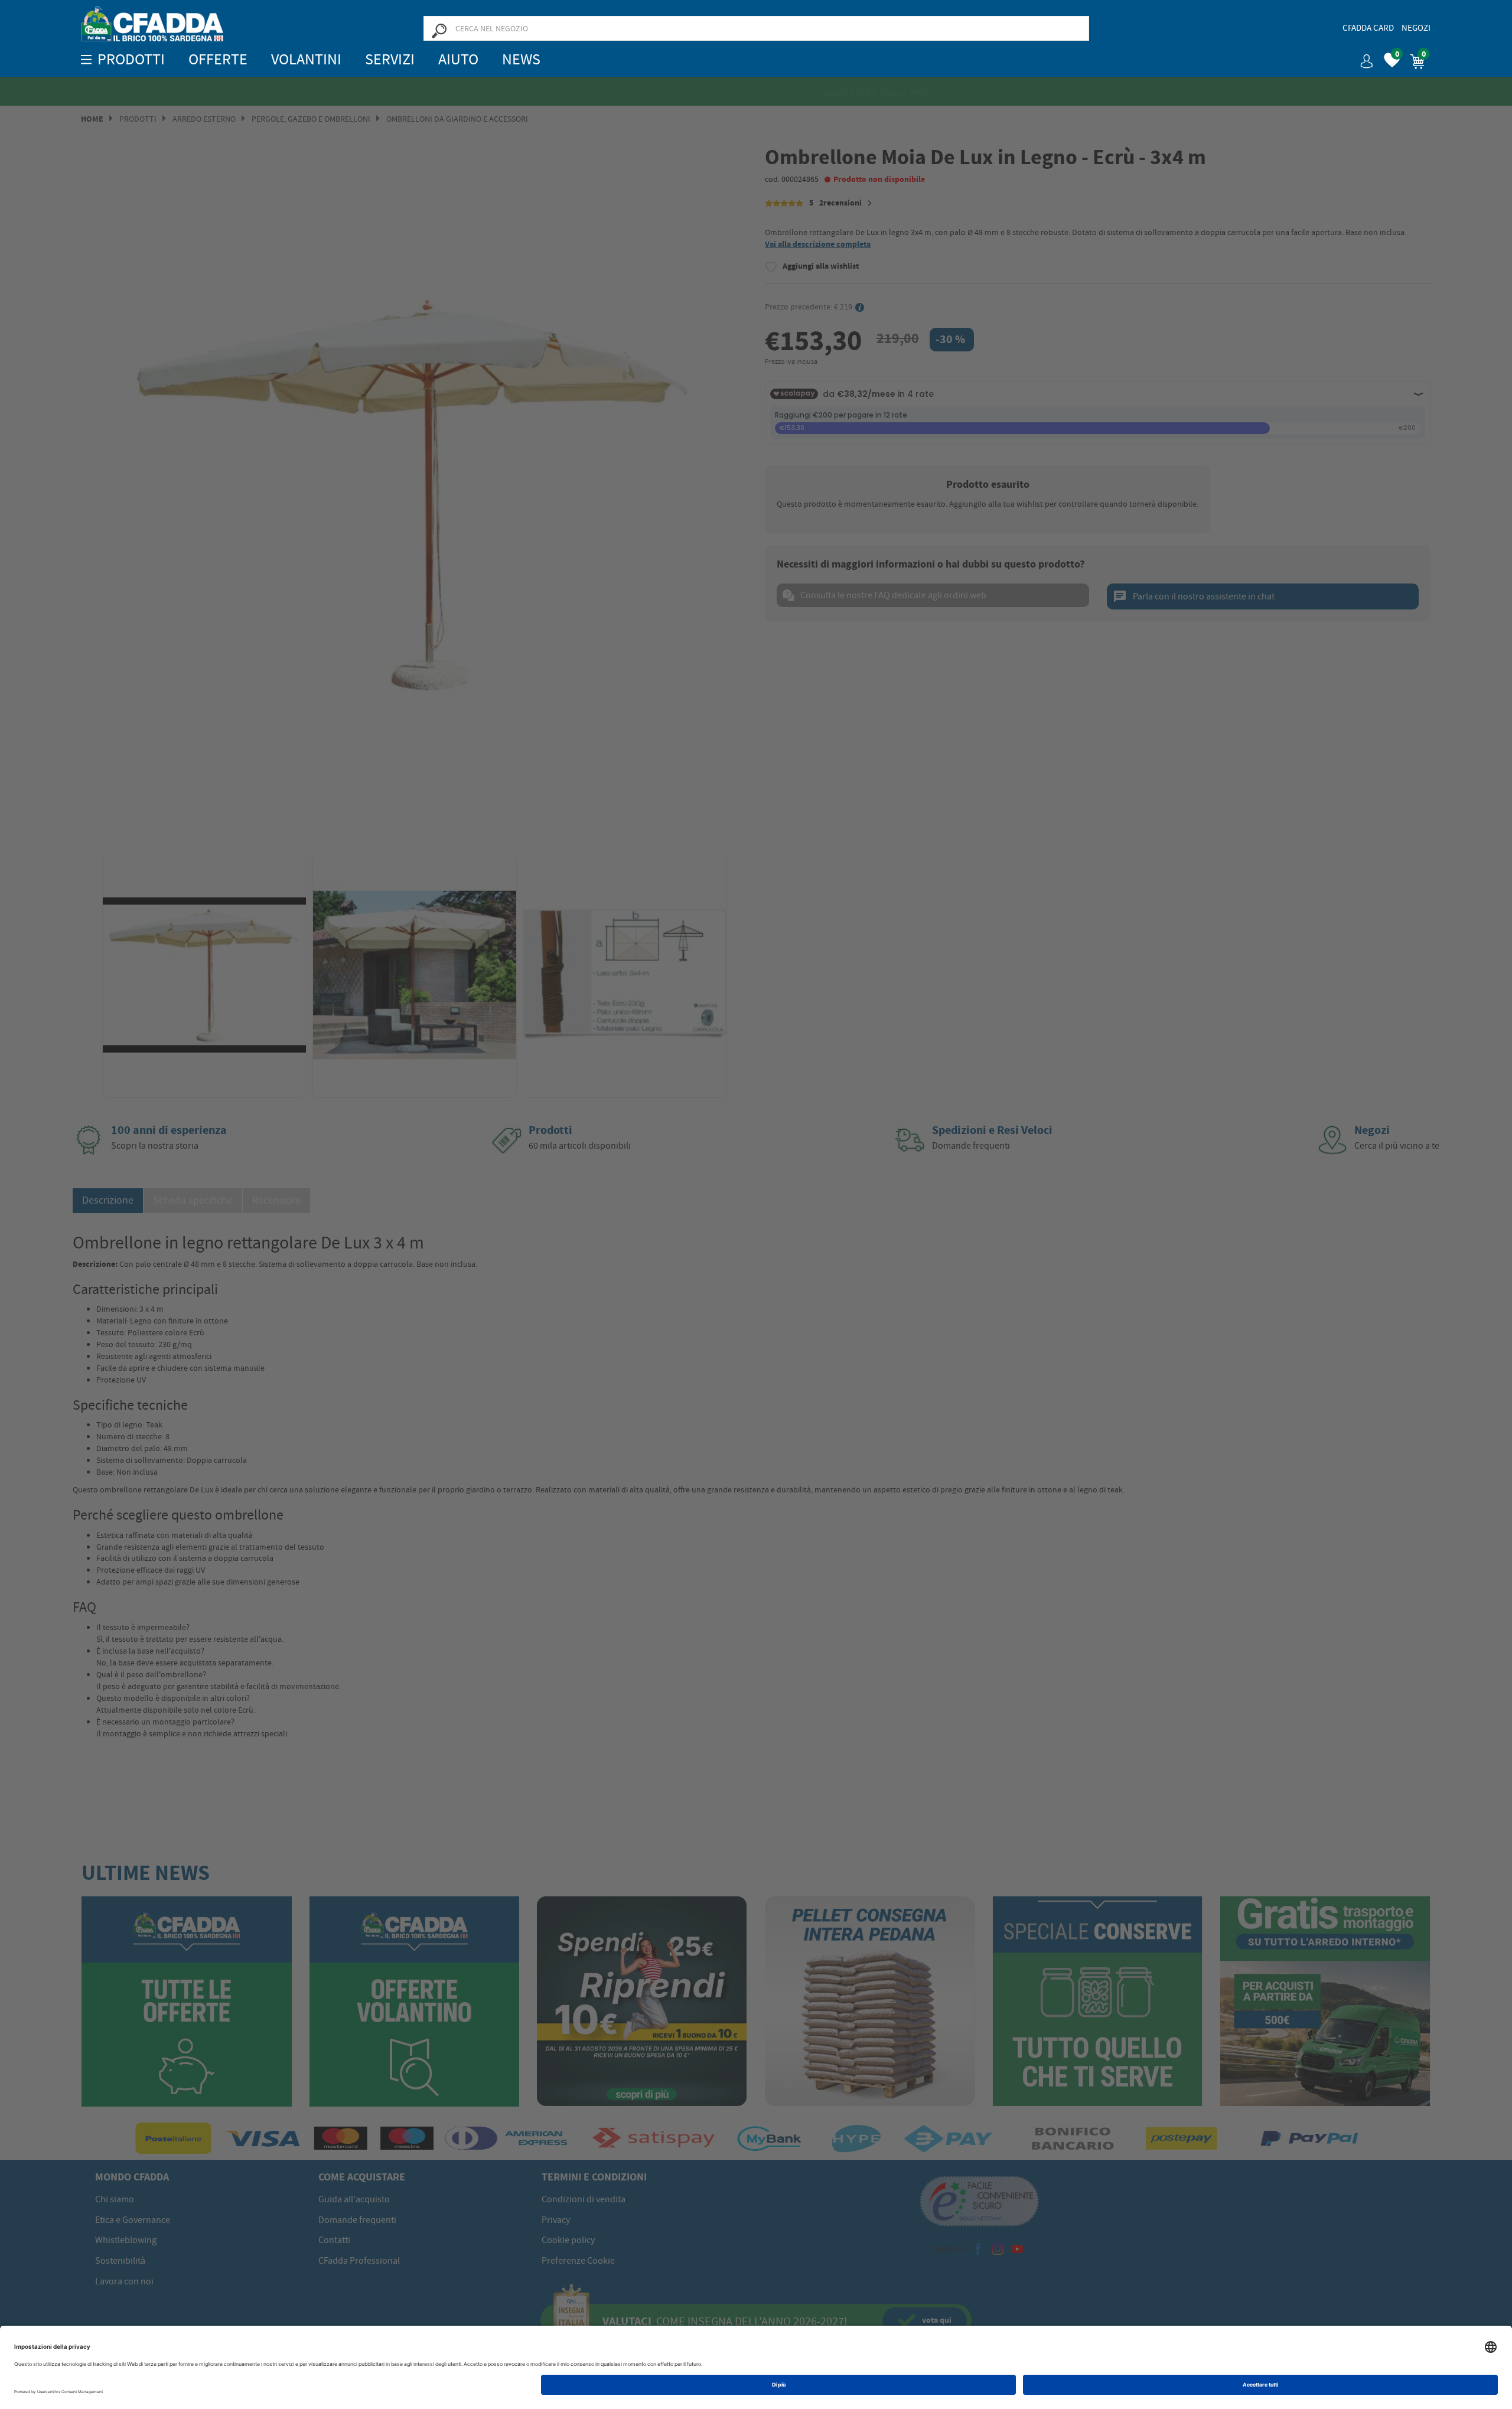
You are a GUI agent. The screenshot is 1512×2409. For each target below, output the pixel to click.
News (521, 59)
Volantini (306, 59)
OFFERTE (218, 59)
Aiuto (458, 59)
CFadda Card (1368, 28)
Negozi (1416, 28)
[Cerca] (439, 30)
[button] (1362, 57)
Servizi (390, 59)
